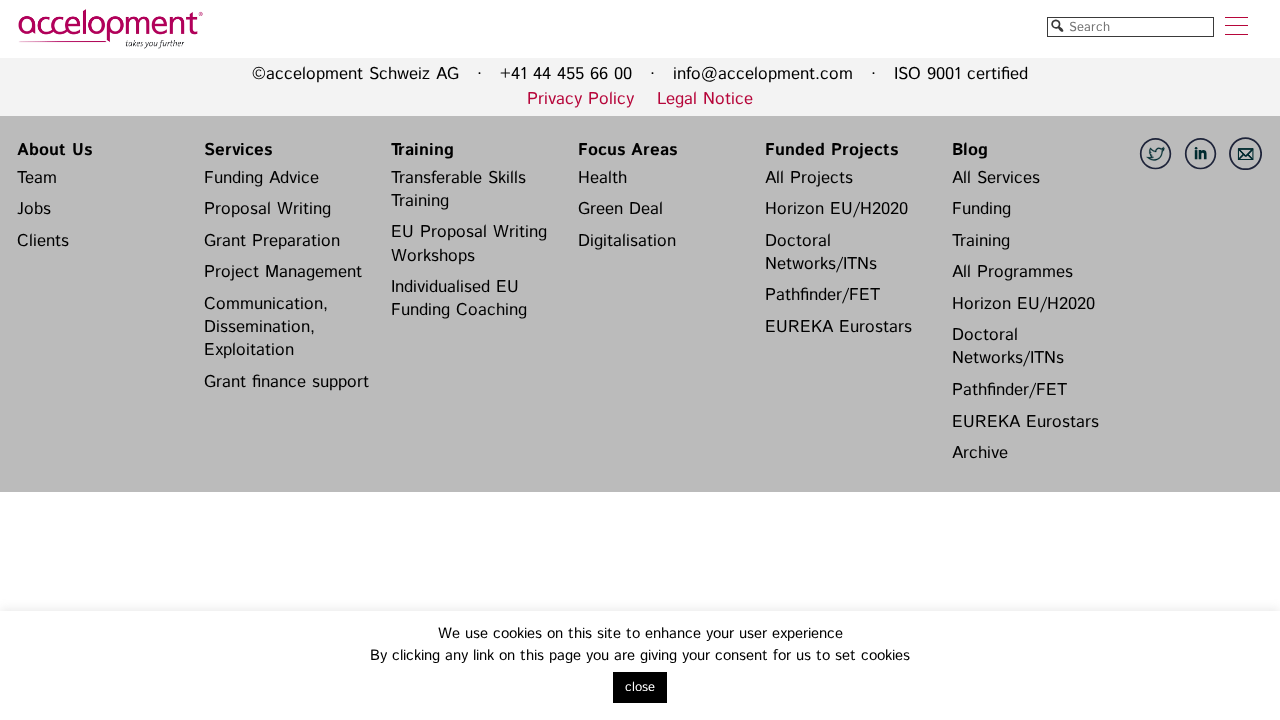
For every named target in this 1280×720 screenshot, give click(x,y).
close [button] (640, 687)
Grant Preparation (272, 241)
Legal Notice (705, 99)
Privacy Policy (580, 99)
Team (37, 178)
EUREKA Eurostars (838, 327)
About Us (54, 150)
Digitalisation (627, 241)
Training (422, 150)
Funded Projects (831, 150)
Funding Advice (261, 178)
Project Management (283, 272)
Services (238, 150)
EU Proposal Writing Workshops (469, 243)
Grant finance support (286, 382)
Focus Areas (627, 150)
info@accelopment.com (763, 74)
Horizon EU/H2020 (836, 209)
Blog (970, 150)
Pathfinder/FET (822, 295)
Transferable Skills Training (458, 189)
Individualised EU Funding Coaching (459, 298)
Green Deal (620, 209)
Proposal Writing (267, 209)
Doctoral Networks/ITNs (821, 252)
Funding (981, 209)
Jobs (34, 209)
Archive (980, 453)
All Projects (809, 178)
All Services (996, 178)
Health (602, 178)
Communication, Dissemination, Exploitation (266, 327)
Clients (43, 241)
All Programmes (1012, 272)
